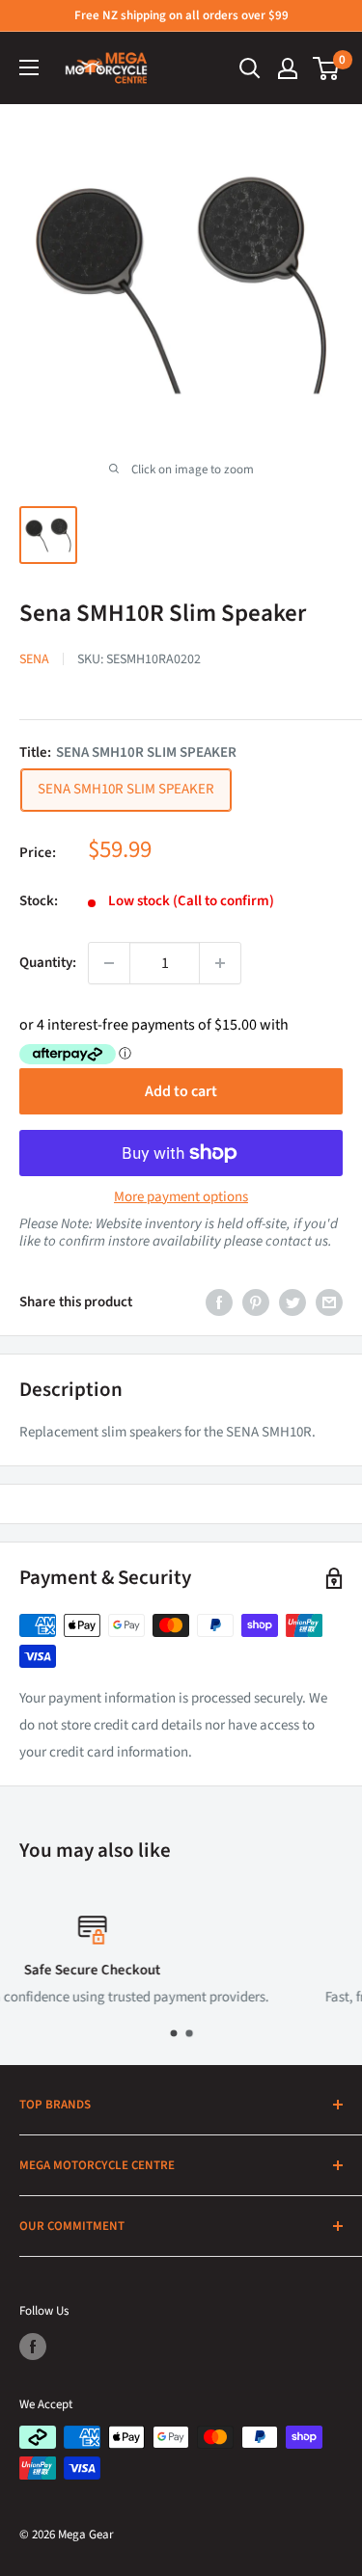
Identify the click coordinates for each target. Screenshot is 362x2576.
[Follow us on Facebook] (33, 2347)
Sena (34, 659)
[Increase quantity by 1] (220, 963)
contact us (297, 1241)
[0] (327, 68)
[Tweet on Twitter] (292, 1302)
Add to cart (181, 1091)
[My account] (288, 68)
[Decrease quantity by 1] (109, 963)
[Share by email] (329, 1302)
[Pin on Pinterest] (256, 1302)
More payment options (181, 1197)
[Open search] (250, 68)
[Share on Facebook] (219, 1302)
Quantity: (48, 963)
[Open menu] (29, 67)
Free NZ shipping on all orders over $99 (181, 15)
